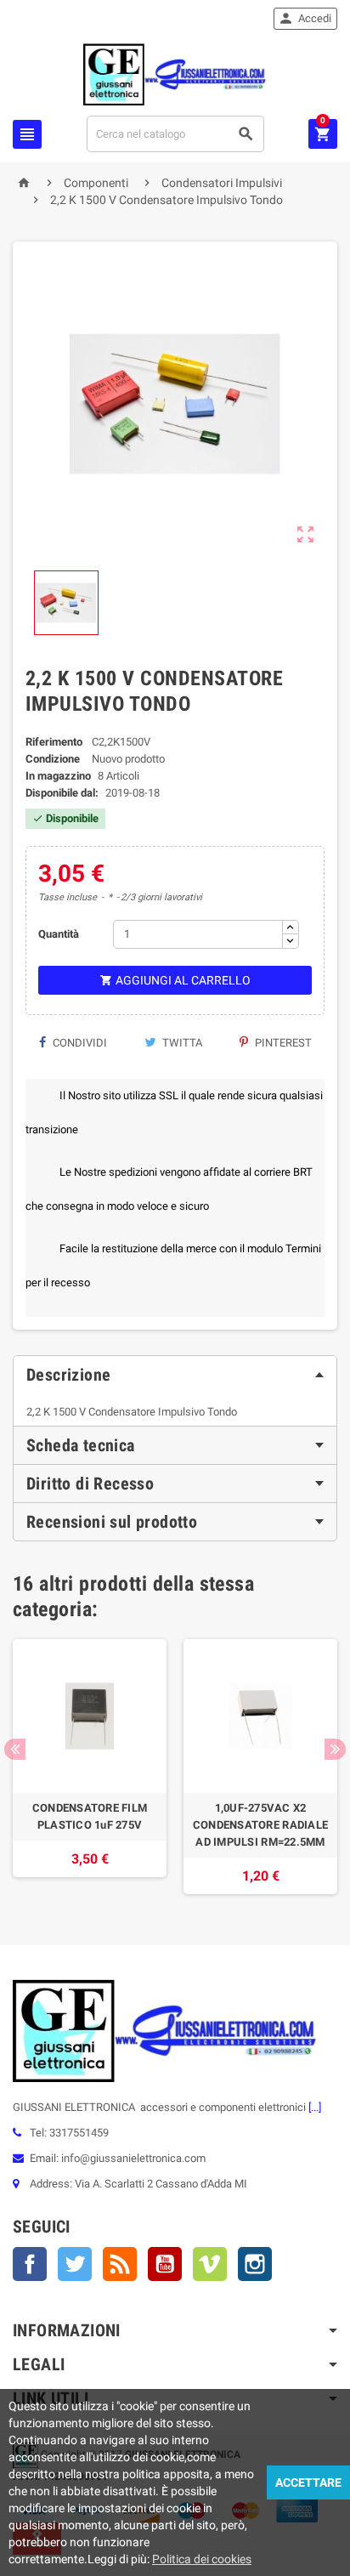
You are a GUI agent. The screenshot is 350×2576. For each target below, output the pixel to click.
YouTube (165, 2264)
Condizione (53, 759)
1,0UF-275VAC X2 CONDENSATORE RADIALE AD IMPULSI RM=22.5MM (260, 1825)
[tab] (175, 1375)
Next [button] (335, 1749)
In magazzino (58, 776)
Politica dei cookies (202, 2559)
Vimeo (210, 2264)
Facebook (30, 2264)
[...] (313, 2107)
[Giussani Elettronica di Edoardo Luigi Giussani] (175, 74)
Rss (120, 2264)
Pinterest (282, 1043)
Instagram (255, 2264)
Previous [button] (15, 1749)
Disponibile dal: (62, 793)
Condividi (79, 1043)
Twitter (75, 2264)
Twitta (181, 1043)
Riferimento (54, 742)
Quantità (59, 934)
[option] (90, 1767)
